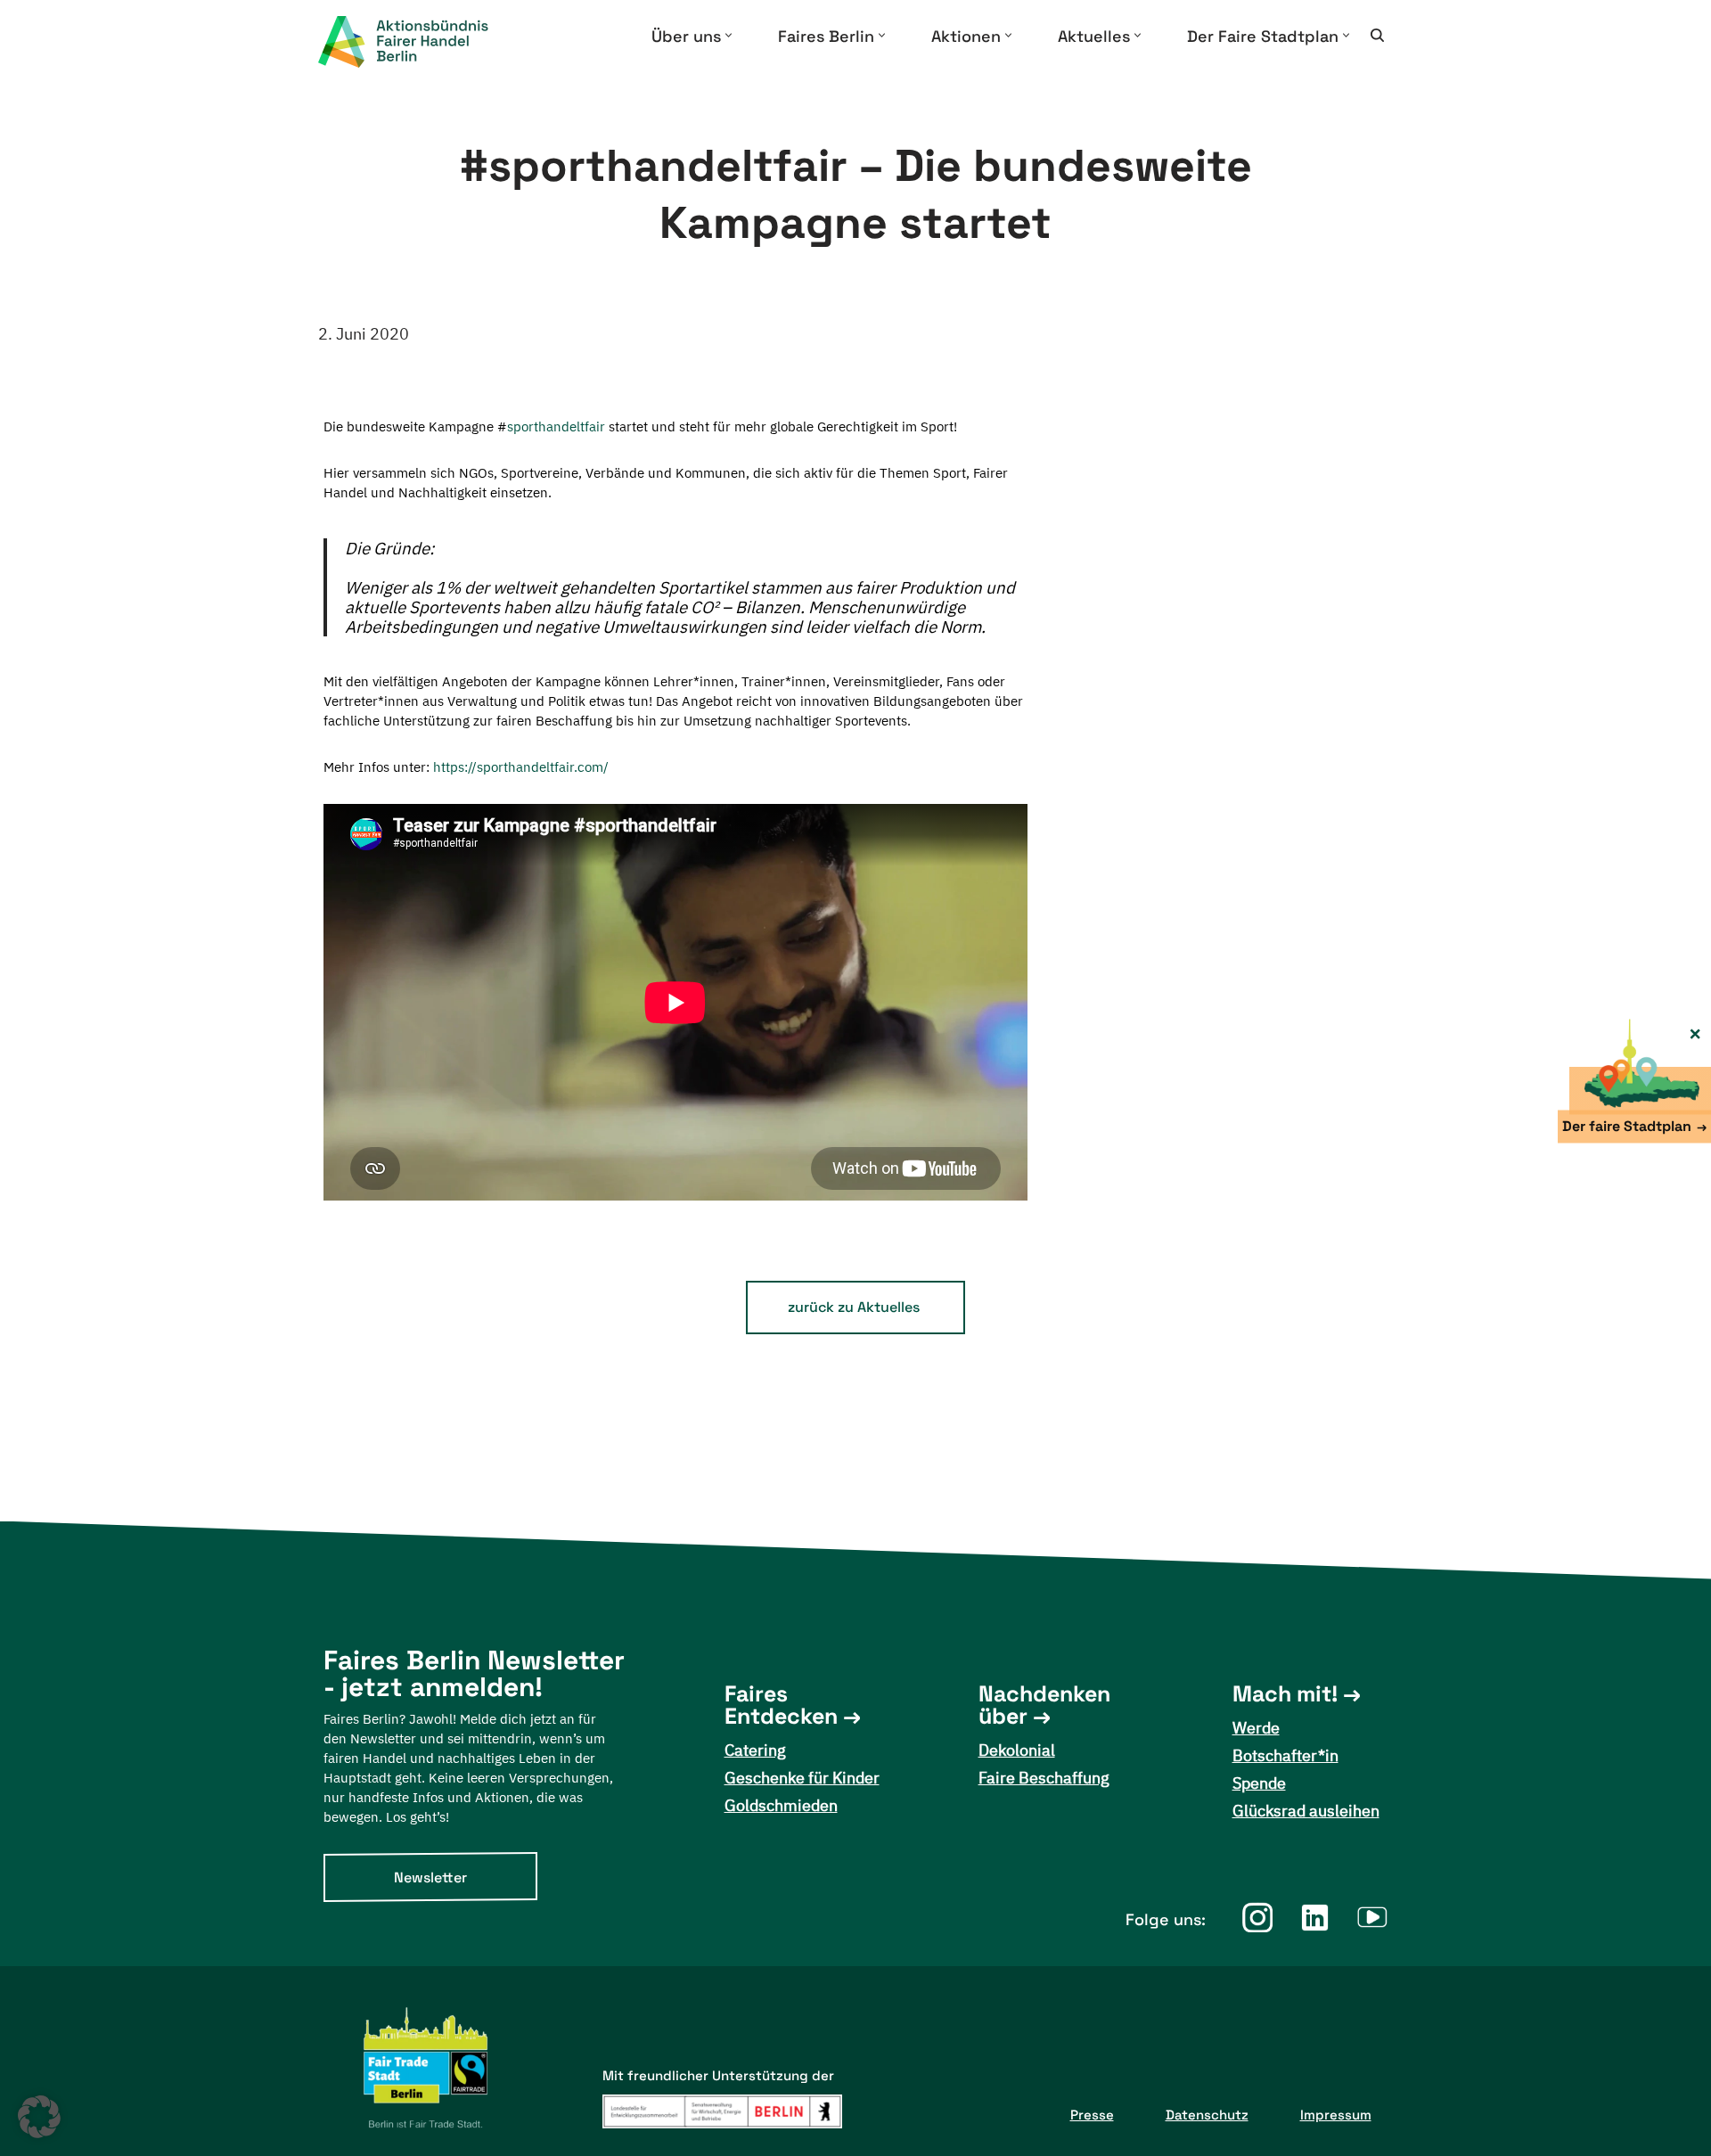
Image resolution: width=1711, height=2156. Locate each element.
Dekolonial (1017, 1750)
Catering (755, 1750)
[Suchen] (1377, 35)
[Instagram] (1257, 1918)
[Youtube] (1373, 1918)
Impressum (1336, 2115)
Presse (1092, 2115)
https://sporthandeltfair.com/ (521, 767)
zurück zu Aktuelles (854, 1307)
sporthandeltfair (556, 426)
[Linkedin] (1315, 1918)
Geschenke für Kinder (802, 1778)
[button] (729, 35)
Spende (1259, 1783)
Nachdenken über (1044, 1705)
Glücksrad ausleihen (1306, 1811)
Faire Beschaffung (1044, 1778)
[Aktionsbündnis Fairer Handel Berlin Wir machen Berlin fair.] (418, 42)
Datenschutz (1207, 2115)
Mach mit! (1285, 1694)
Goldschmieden (781, 1805)
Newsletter (430, 1877)
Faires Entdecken (781, 1705)
